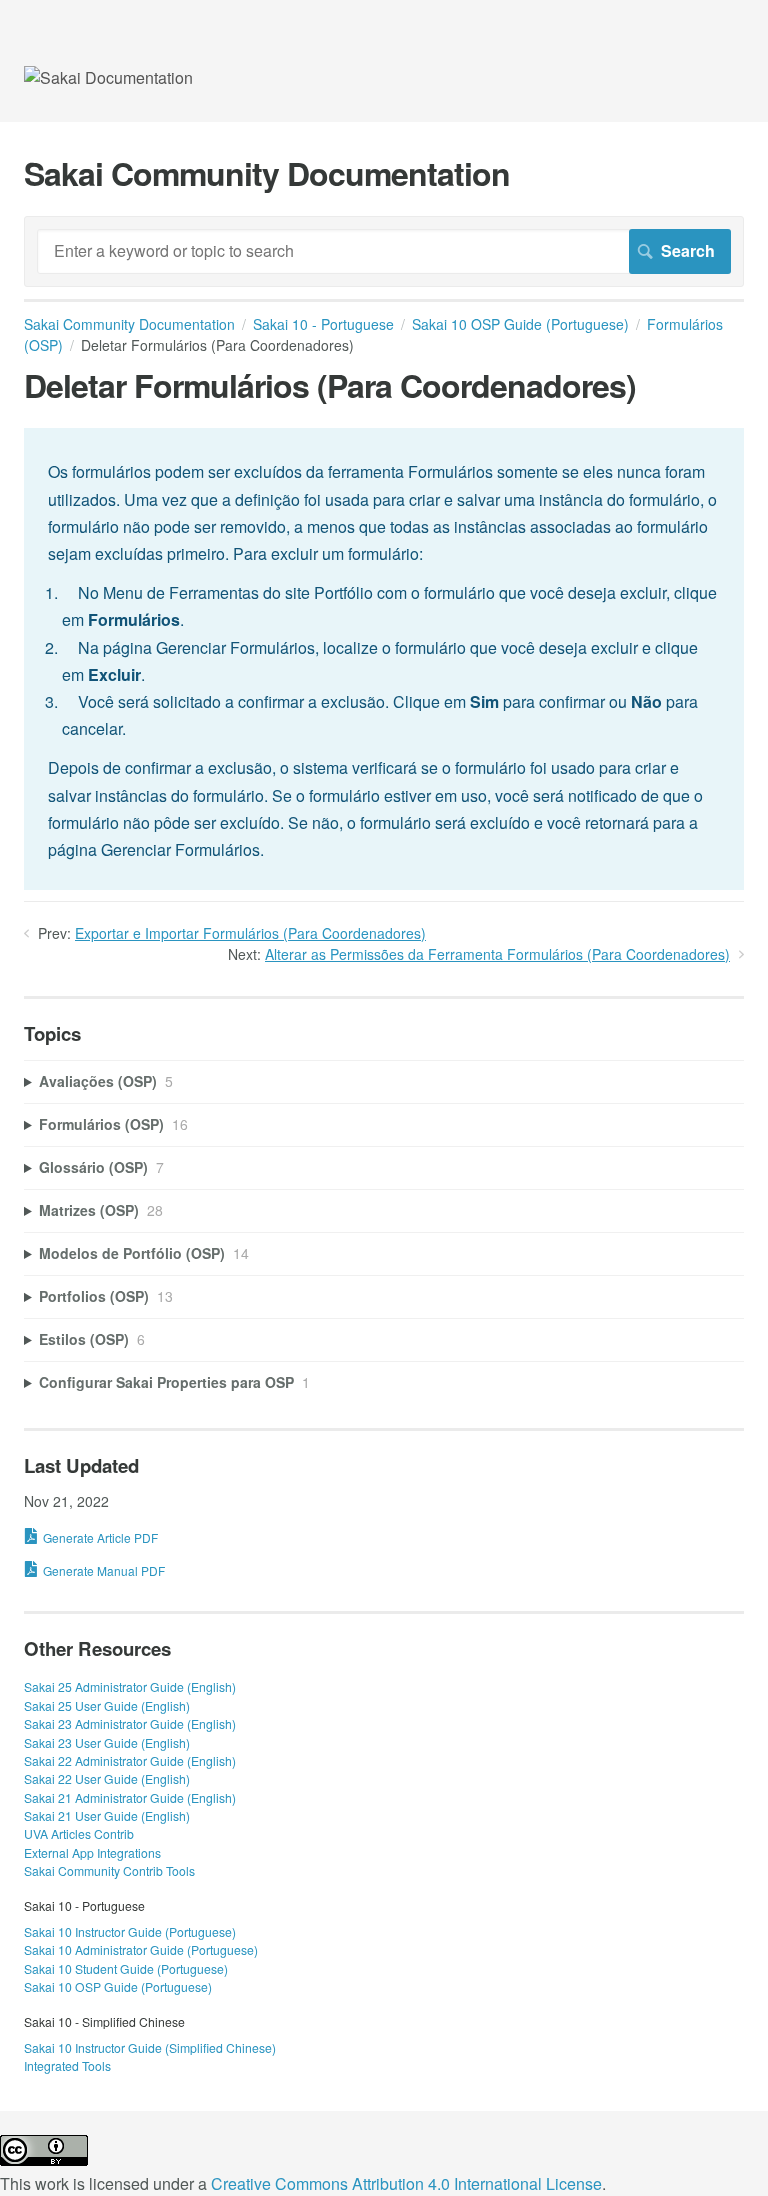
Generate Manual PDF (104, 1570)
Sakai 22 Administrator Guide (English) (130, 1760)
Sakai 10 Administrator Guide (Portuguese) (141, 1949)
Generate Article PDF (100, 1537)
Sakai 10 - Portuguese (323, 324)
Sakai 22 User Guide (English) (107, 1778)
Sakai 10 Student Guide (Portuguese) (126, 1968)
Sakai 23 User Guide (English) (107, 1742)
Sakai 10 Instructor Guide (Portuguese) (130, 1931)
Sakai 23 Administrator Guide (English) (130, 1723)
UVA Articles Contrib (79, 1833)
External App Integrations (92, 1852)
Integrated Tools (67, 2065)
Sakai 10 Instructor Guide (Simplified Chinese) (150, 2047)
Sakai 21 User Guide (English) (107, 1815)
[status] (384, 659)
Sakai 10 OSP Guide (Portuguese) (520, 324)
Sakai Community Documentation (129, 324)
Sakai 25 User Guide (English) (107, 1705)
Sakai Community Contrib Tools (109, 1870)
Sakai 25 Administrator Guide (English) (130, 1686)
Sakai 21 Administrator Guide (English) (130, 1797)
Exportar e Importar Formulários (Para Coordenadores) (250, 933)
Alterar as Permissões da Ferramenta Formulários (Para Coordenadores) (497, 954)
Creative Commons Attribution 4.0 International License (406, 2183)
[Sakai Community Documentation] (108, 77)
